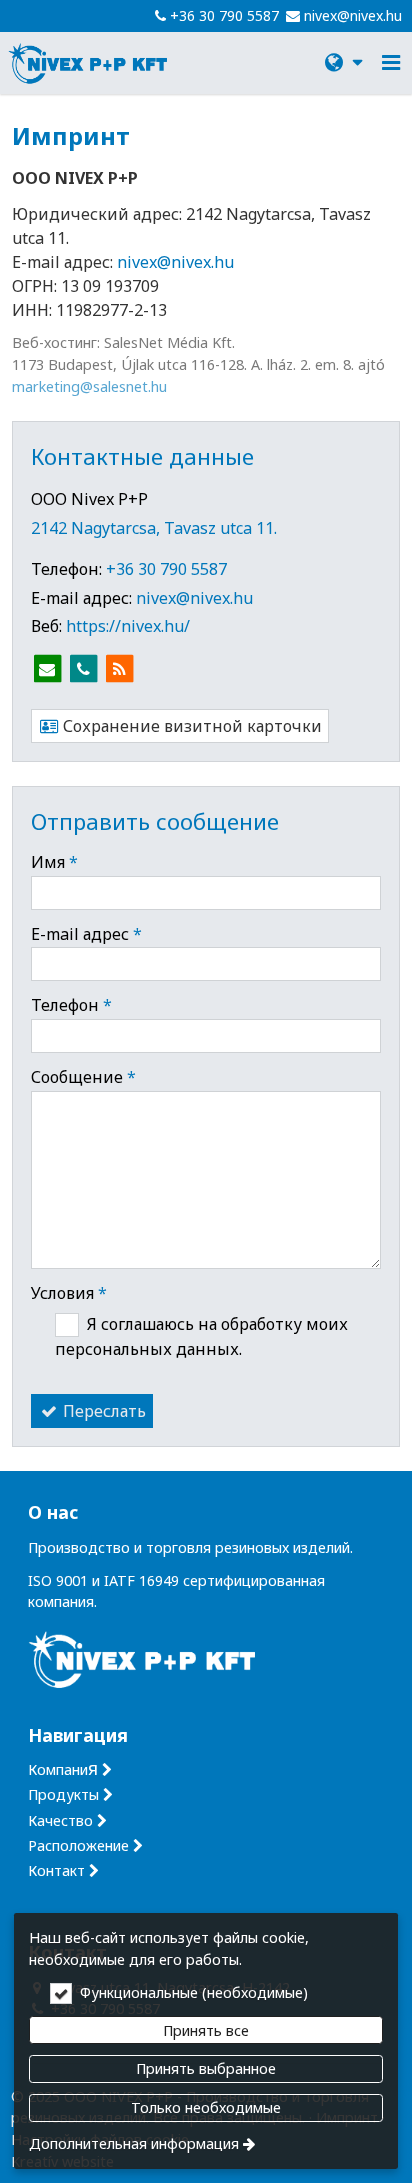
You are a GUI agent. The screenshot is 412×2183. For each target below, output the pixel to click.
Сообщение (83, 1077)
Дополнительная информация (134, 2143)
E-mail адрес (86, 934)
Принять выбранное (206, 2068)
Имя (54, 862)
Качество (60, 1820)
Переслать (102, 1411)
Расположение (78, 1845)
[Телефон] (83, 669)
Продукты (63, 1794)
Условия (69, 1293)
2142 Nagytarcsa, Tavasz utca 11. (154, 528)
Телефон (71, 1005)
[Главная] (88, 63)
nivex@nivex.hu (353, 15)
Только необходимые (206, 2107)
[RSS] (119, 669)
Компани (63, 1769)
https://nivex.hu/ (128, 626)
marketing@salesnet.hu (89, 386)
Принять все (206, 2030)
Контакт (56, 1870)
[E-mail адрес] (47, 669)
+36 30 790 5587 (224, 15)
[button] (391, 63)
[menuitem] (88, 63)
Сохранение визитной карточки (190, 726)
